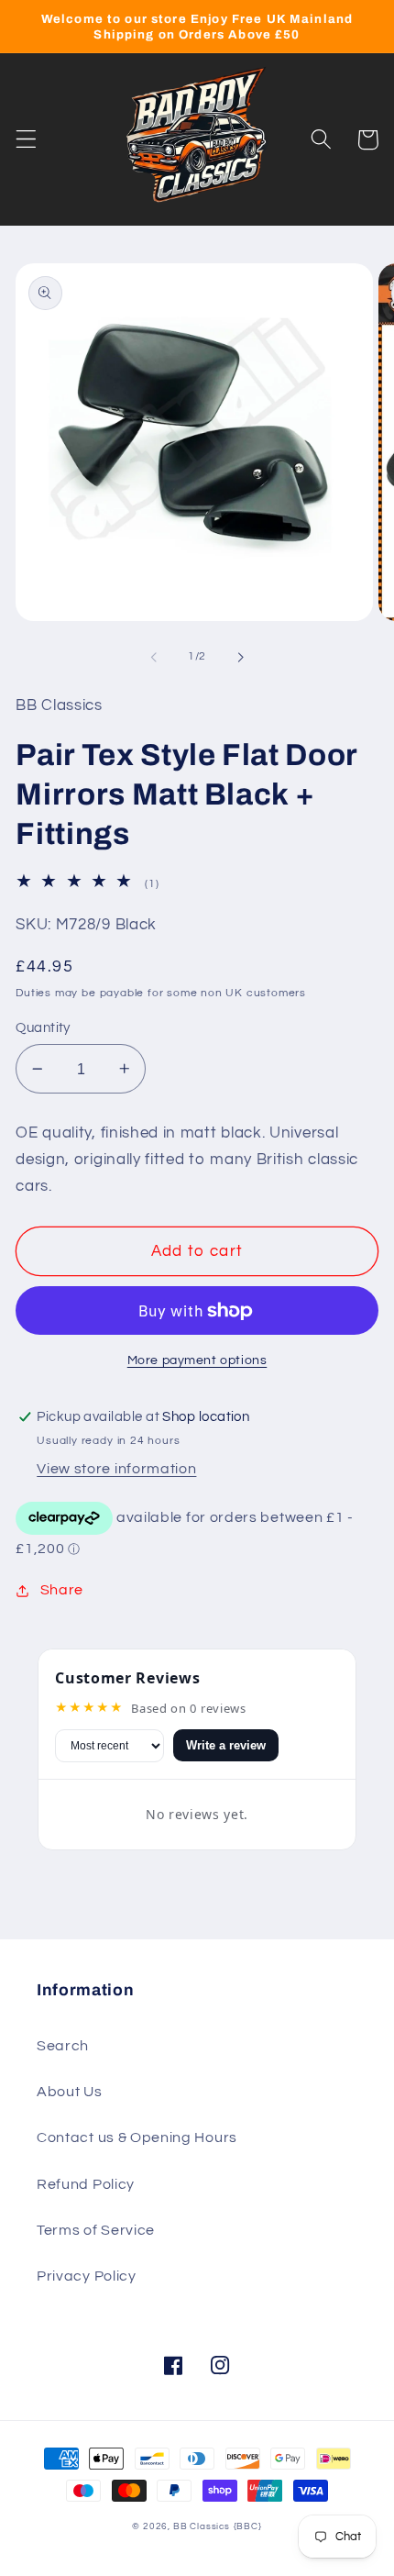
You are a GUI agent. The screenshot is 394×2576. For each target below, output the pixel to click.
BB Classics (202, 2526)
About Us (70, 2092)
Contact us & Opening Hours (137, 2137)
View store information (116, 1469)
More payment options (197, 1360)
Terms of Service (96, 2230)
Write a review (226, 1745)
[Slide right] (240, 657)
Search (63, 2046)
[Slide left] (154, 657)
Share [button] (62, 1590)
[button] (26, 140)
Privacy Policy (87, 2276)
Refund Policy (86, 2184)
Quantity (43, 1028)
